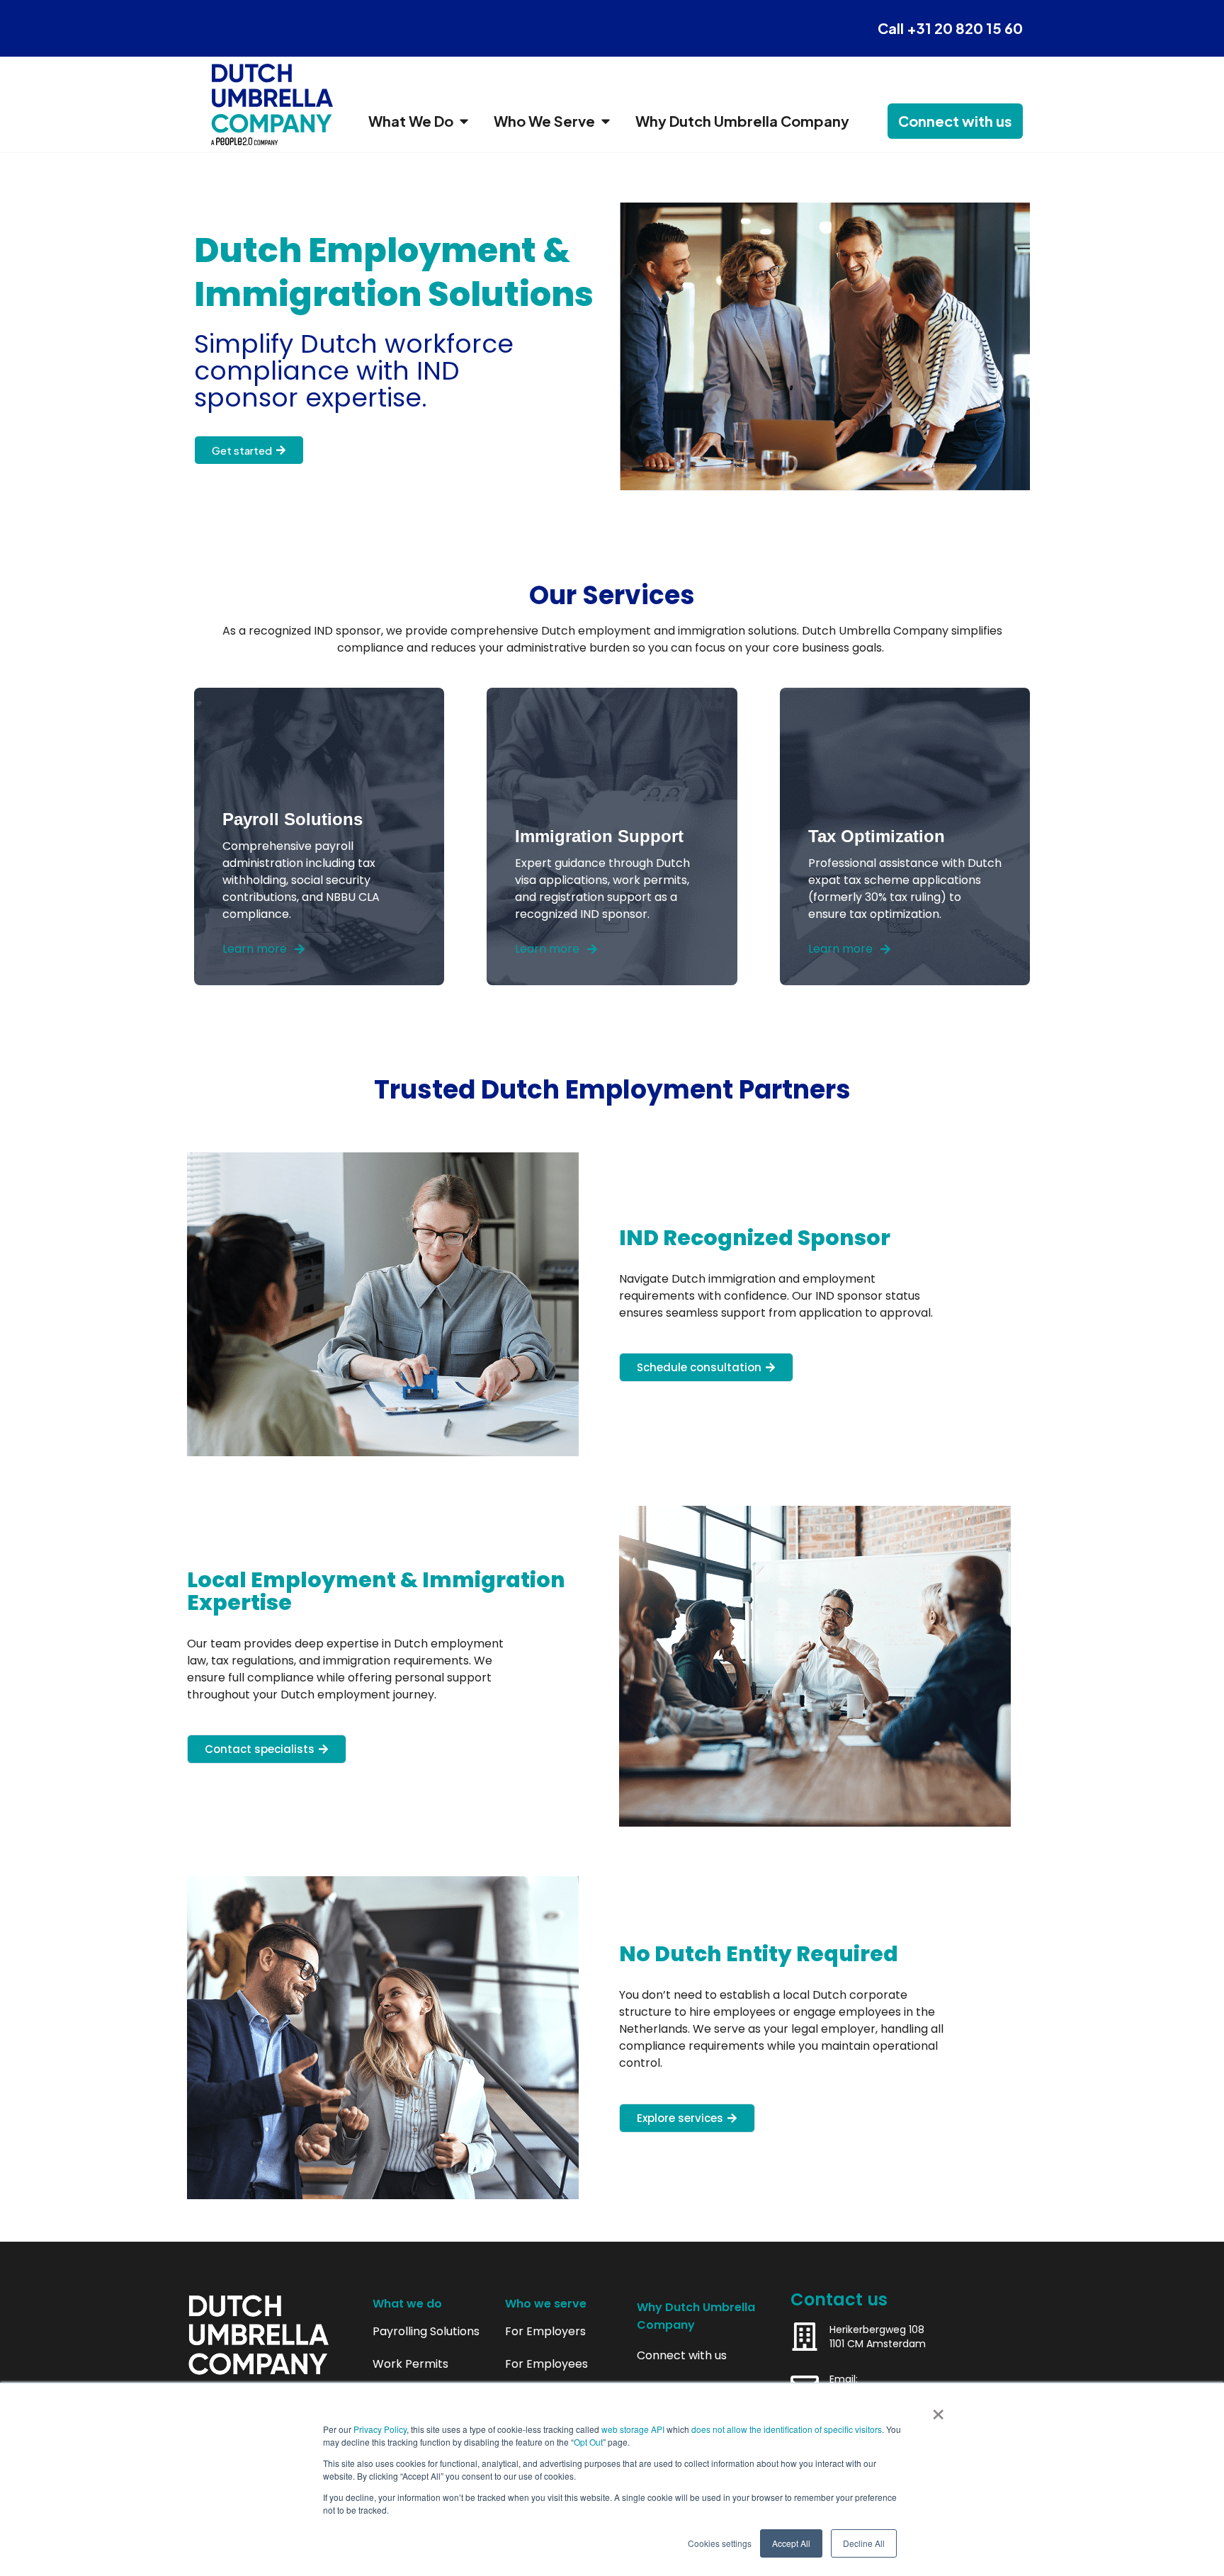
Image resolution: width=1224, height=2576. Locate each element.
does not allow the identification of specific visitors (787, 2429)
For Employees (546, 2364)
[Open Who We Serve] (606, 121)
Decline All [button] (864, 2543)
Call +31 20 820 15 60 (950, 28)
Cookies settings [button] (720, 2543)
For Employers (545, 2332)
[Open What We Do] (464, 121)
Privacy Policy (380, 2429)
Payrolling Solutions (426, 2332)
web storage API (634, 2429)
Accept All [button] (791, 2543)
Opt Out (588, 2442)
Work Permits (410, 2364)
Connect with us (682, 2356)
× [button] (938, 2410)
